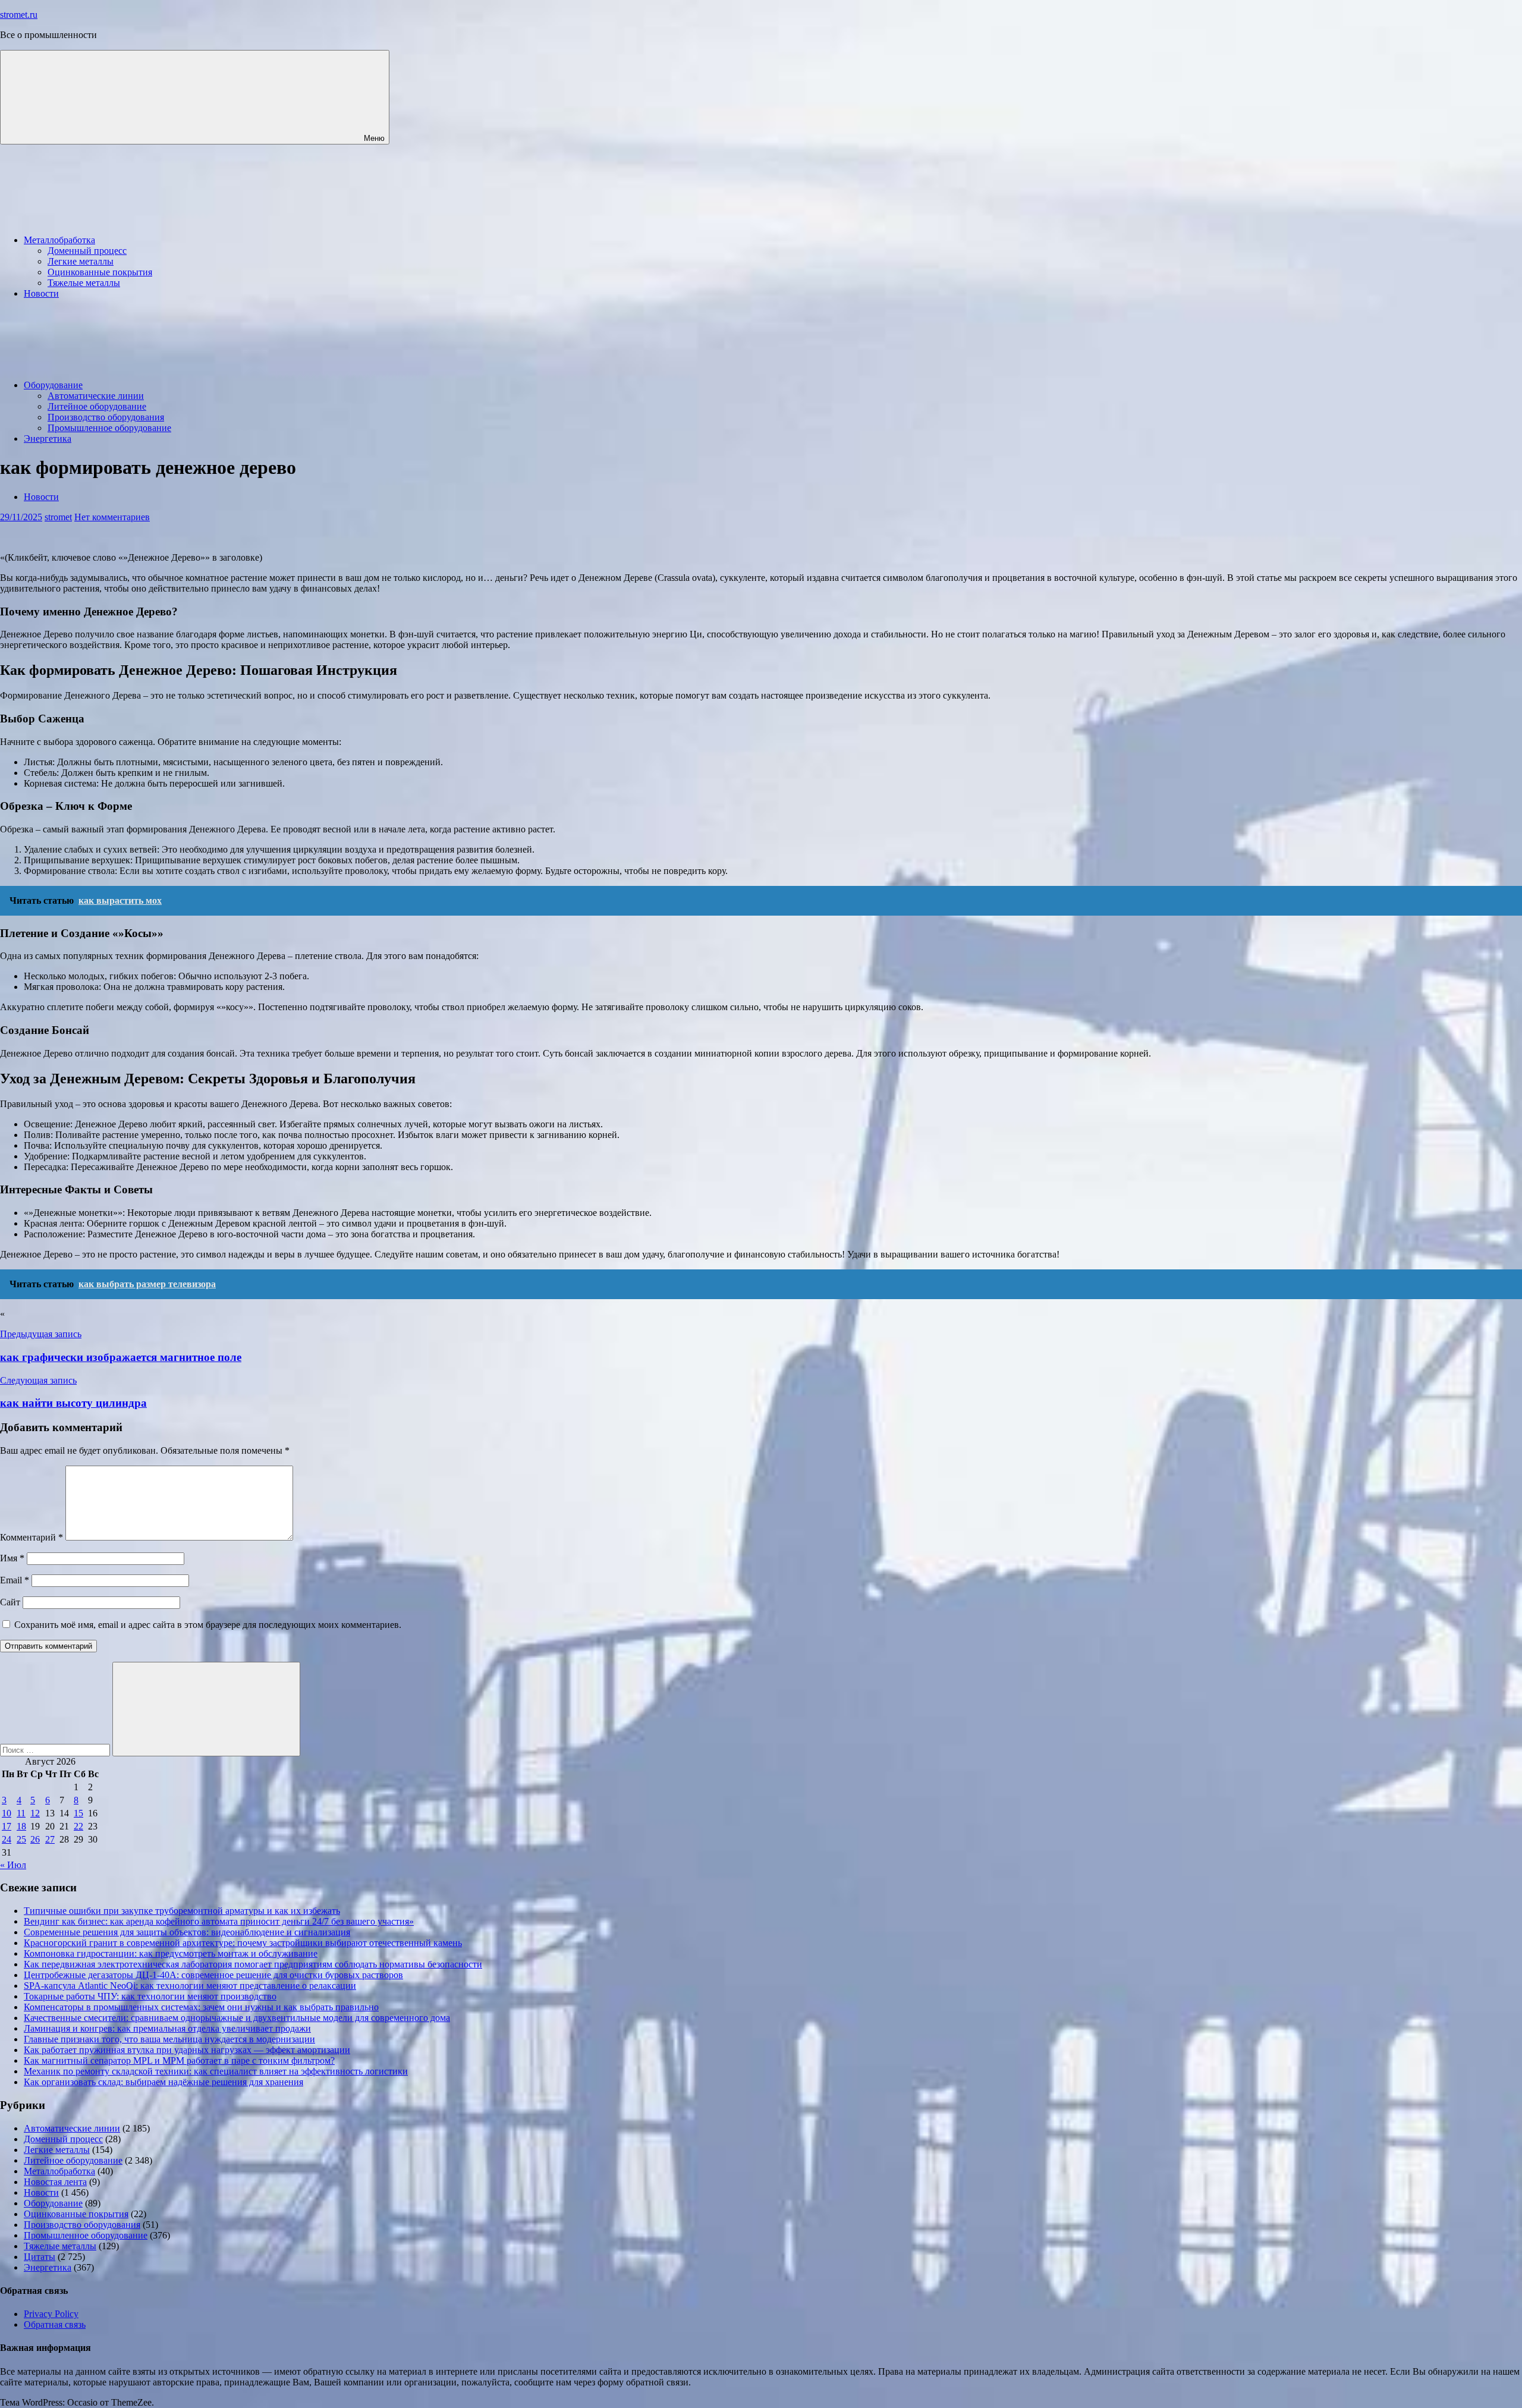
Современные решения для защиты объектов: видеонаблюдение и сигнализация (187, 1932)
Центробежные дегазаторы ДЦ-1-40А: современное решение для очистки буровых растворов (213, 1975)
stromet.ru (19, 15)
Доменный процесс (87, 251)
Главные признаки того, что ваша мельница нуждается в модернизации (169, 2039)
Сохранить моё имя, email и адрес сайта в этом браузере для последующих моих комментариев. (208, 1625)
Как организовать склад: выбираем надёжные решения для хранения (163, 2082)
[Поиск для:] (56, 1750)
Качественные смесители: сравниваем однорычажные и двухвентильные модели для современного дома (237, 2018)
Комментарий (32, 1537)
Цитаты (40, 2257)
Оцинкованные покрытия (100, 272)
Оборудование (53, 385)
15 (78, 1813)
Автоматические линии (96, 396)
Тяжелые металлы (84, 283)
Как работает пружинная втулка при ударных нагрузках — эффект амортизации (187, 2050)
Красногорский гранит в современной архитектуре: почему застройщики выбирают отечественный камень (243, 1943)
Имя (12, 1558)
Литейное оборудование (97, 406)
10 (7, 1813)
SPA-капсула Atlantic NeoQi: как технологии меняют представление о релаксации (190, 1986)
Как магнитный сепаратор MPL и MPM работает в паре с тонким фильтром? (179, 2060)
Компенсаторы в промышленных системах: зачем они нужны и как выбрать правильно (201, 2007)
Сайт (10, 1602)
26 (35, 1839)
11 (21, 1813)
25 (21, 1839)
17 (7, 1826)
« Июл (13, 1865)
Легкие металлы (81, 261)
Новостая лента (55, 2182)
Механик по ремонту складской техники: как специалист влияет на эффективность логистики (216, 2071)
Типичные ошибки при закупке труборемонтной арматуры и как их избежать (182, 1911)
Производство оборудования (106, 417)
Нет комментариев (112, 517)
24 (7, 1839)
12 (35, 1813)
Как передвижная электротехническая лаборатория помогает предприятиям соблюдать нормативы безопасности (253, 1964)
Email (15, 1580)
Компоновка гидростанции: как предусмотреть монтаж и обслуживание (171, 1953)
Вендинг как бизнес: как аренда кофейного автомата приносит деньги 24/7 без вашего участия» (219, 1921)
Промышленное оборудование (109, 428)
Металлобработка (59, 240)
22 (78, 1826)
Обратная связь (55, 2324)
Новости (41, 293)
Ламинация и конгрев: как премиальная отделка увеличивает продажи (167, 2028)
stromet (58, 517)
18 (21, 1826)
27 (50, 1839)
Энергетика (48, 438)
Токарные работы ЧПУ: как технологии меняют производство (150, 1996)
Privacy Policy (51, 2314)
